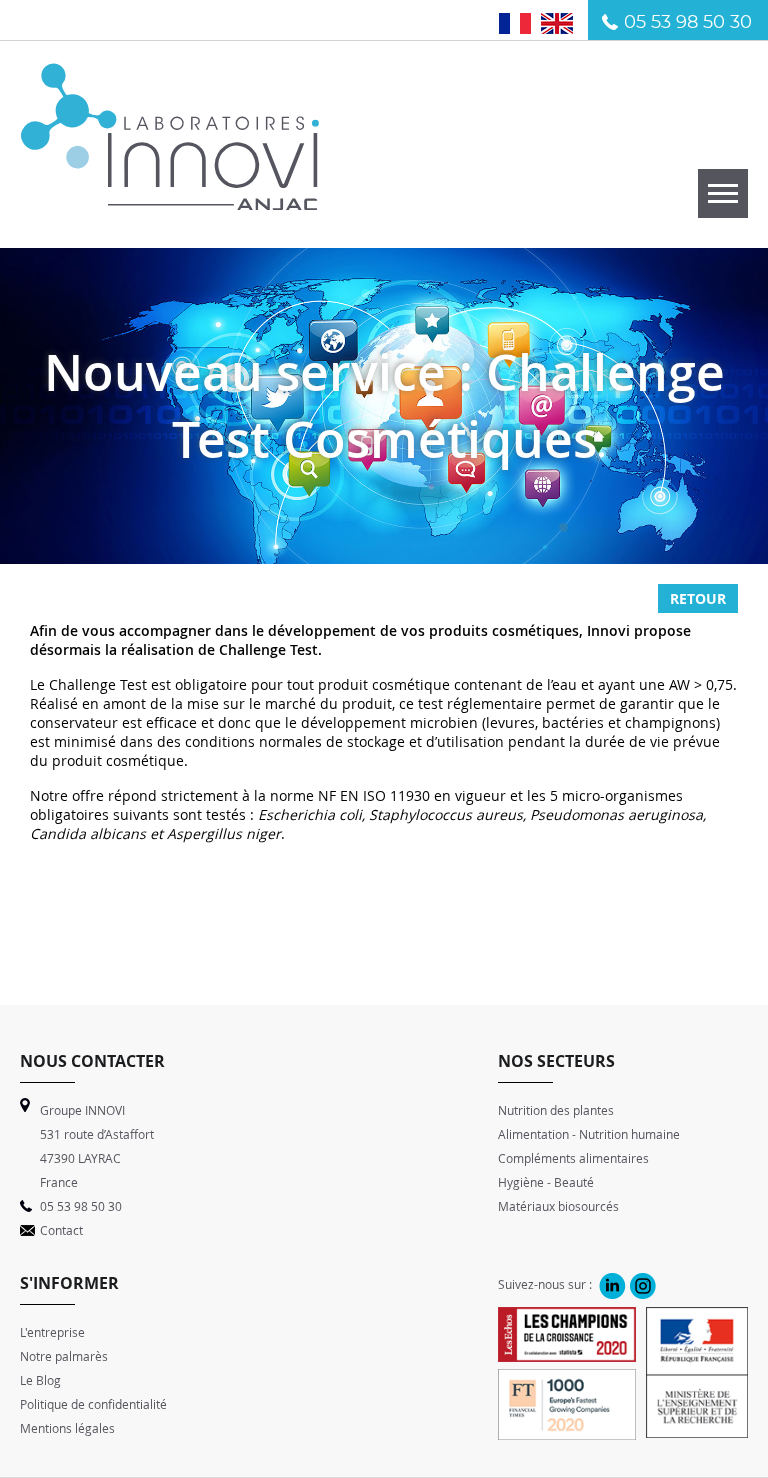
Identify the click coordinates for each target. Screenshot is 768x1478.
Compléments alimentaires (573, 1158)
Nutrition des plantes (556, 1110)
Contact (61, 1230)
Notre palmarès (64, 1356)
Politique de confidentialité (93, 1404)
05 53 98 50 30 (688, 23)
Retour (698, 598)
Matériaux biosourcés (558, 1206)
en (564, 22)
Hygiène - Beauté (546, 1182)
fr (525, 22)
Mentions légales (67, 1428)
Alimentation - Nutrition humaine (589, 1134)
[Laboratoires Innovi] (170, 199)
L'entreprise (52, 1332)
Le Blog (40, 1380)
